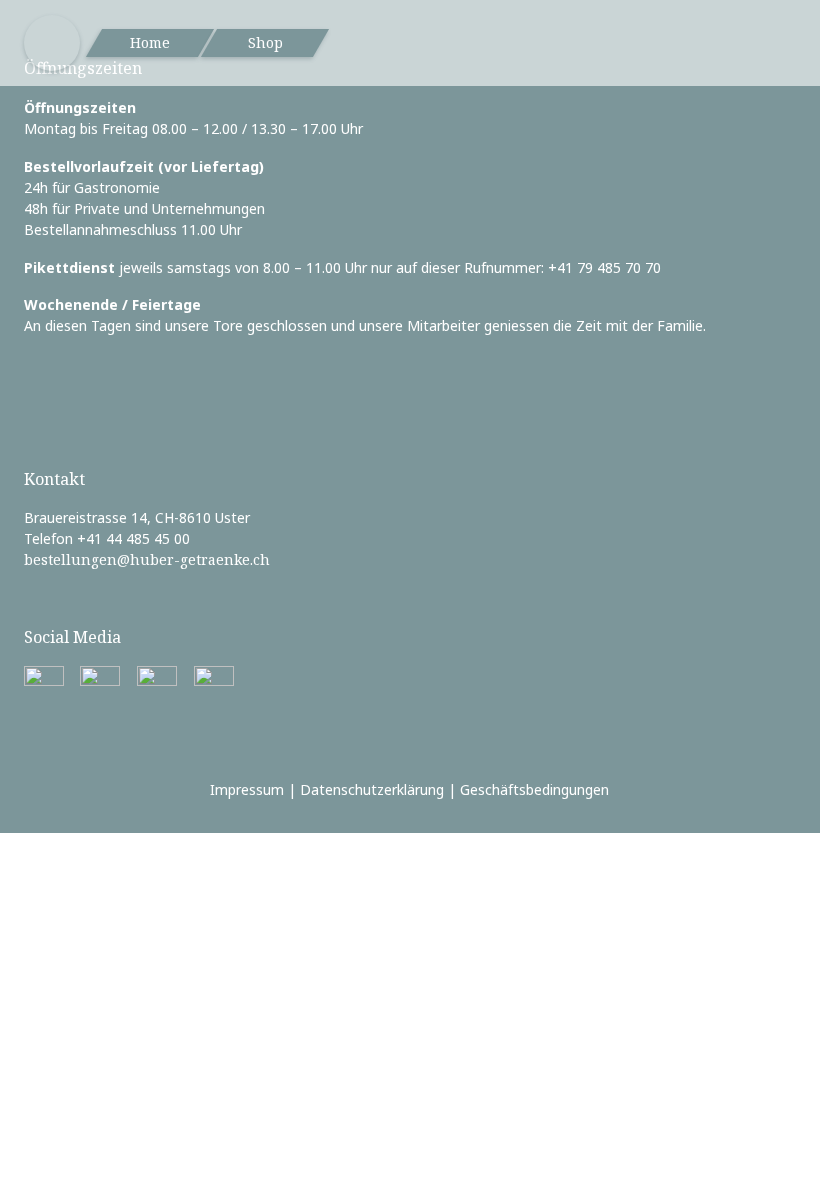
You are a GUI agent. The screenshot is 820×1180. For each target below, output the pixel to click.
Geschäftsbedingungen (534, 789)
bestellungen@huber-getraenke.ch (147, 559)
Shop (265, 42)
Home (150, 42)
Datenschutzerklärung (372, 789)
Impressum (247, 789)
